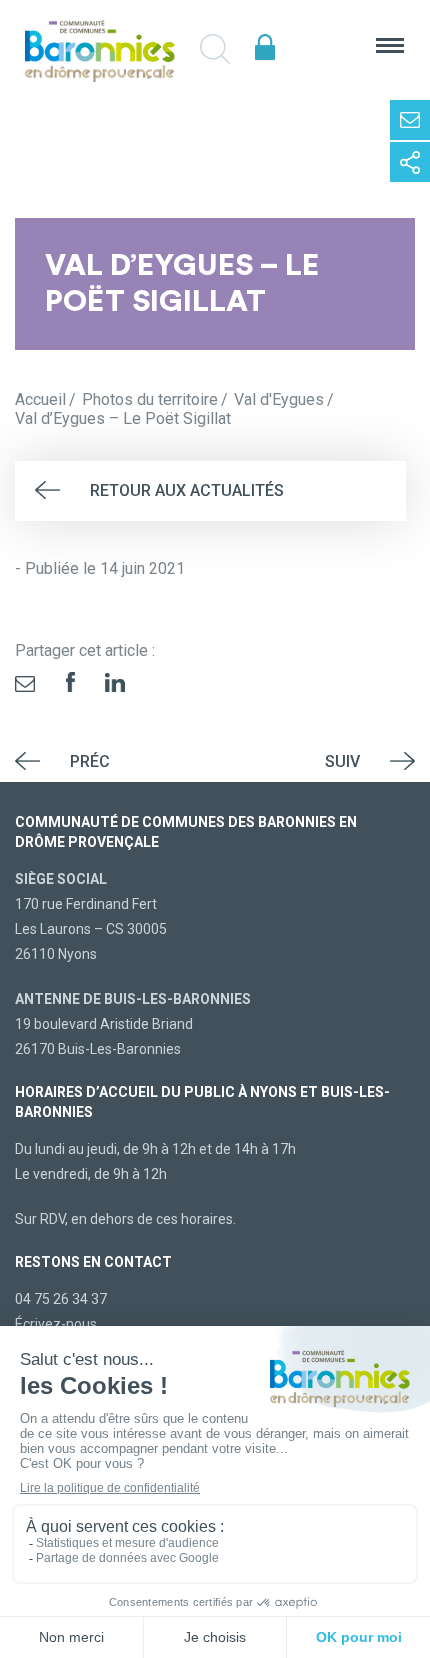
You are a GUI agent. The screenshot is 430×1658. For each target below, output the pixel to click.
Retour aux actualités (187, 490)
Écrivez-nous (56, 1324)
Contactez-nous (410, 120)
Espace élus (265, 47)
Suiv (342, 761)
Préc (90, 761)
